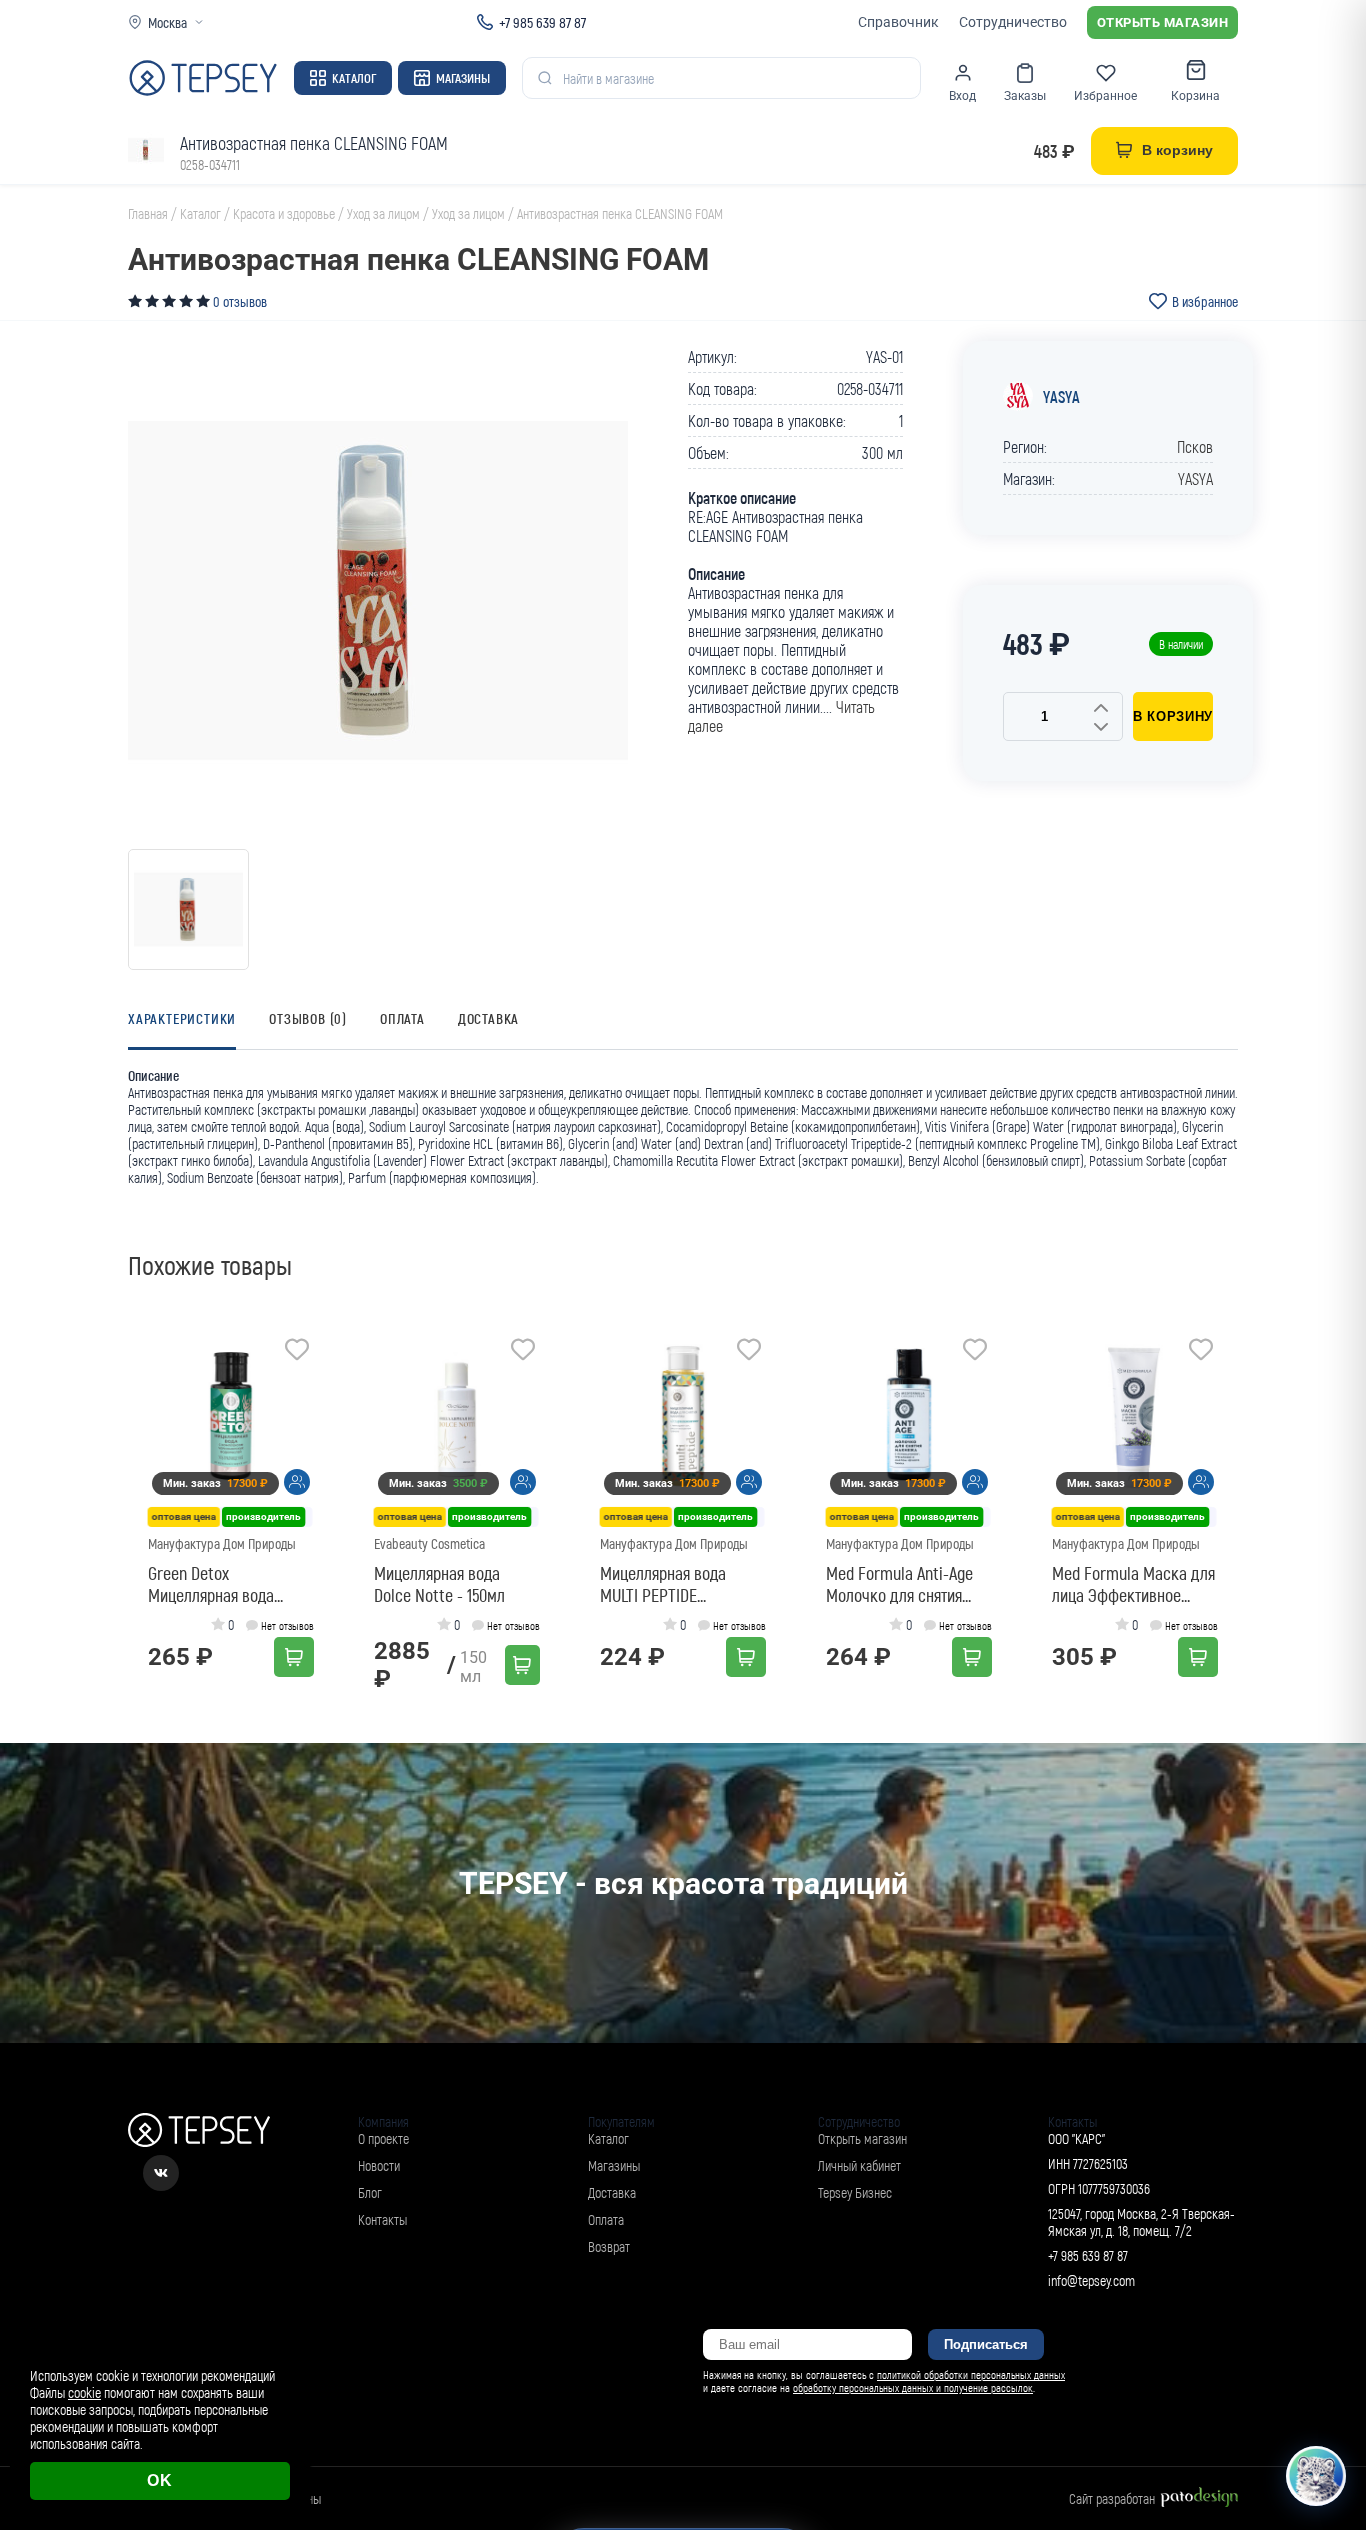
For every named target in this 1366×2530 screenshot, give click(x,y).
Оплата (402, 1018)
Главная (148, 213)
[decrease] (1101, 728)
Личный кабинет (859, 2165)
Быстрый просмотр (237, 1416)
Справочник (898, 22)
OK (160, 2480)
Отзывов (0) (308, 1018)
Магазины (463, 78)
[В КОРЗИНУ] (294, 1657)
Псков (1195, 446)
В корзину (1173, 716)
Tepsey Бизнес (855, 2192)
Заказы (1025, 96)
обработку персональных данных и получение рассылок (913, 2387)
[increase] (1101, 709)
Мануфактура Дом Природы (222, 1543)
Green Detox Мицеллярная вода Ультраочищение (211, 1584)
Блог (370, 2192)
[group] (378, 591)
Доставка (488, 1018)
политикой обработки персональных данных (971, 2374)
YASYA (1061, 396)
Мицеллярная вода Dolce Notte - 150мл (439, 1584)
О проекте (383, 2138)
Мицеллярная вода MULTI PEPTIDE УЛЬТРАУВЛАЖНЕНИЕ (671, 1584)
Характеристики (182, 1018)
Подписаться (986, 2344)
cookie (84, 2392)
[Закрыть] (1328, 2353)
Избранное (1105, 96)
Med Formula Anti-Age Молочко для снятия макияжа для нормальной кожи (899, 1584)
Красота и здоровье (284, 213)
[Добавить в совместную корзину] (297, 1482)
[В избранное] (297, 1352)
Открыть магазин (1163, 22)
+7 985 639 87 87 (542, 22)
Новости (379, 2165)
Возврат (609, 2246)
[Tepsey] (203, 78)
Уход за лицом (383, 213)
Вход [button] (962, 96)
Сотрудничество (1013, 22)
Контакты (382, 2219)
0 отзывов (240, 301)
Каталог (354, 78)
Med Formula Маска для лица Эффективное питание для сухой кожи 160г (1134, 1584)
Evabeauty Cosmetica (429, 1543)
